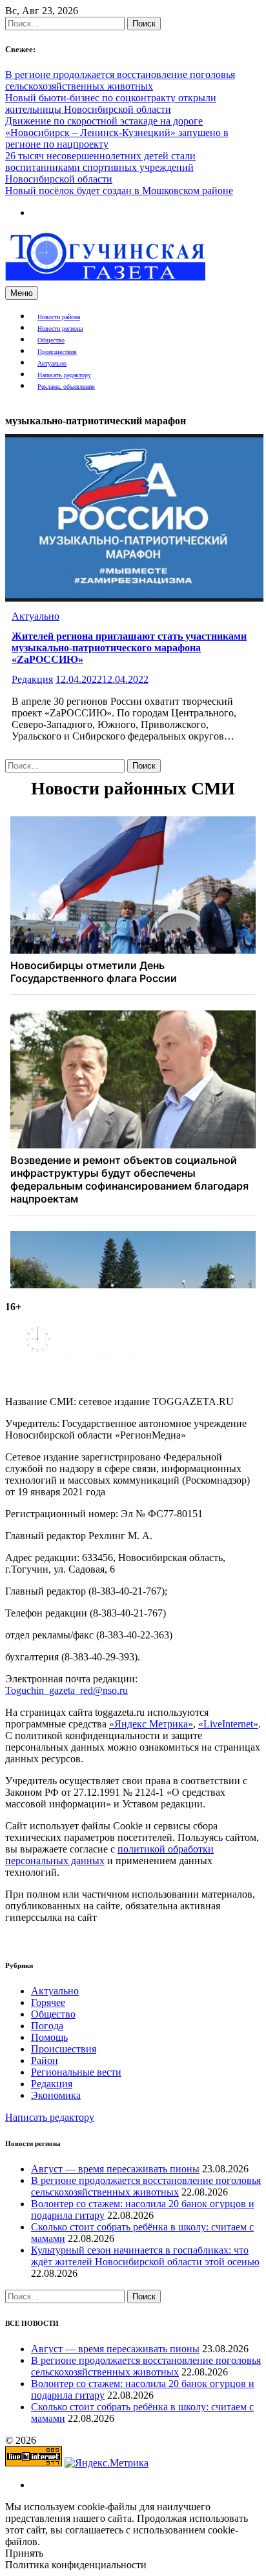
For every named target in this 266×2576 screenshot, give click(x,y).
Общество (51, 340)
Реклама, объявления (66, 387)
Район (45, 2060)
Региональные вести (76, 2072)
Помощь (49, 2037)
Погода (47, 2026)
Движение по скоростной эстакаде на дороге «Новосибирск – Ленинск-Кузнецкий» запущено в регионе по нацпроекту (117, 133)
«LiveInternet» (228, 1724)
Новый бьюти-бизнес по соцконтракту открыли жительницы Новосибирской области (111, 103)
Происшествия (57, 352)
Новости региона (60, 329)
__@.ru (66, 1690)
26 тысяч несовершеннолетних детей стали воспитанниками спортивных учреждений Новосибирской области (100, 167)
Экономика (56, 2095)
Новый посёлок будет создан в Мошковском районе (119, 191)
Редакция (32, 679)
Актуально (52, 363)
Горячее (48, 2002)
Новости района (59, 317)
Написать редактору (64, 375)
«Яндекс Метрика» (151, 1724)
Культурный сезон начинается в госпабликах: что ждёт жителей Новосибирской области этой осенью (145, 2256)
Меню (22, 293)
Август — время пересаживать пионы (115, 2169)
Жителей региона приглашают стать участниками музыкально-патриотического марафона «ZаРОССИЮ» (129, 648)
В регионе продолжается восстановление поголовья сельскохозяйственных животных (120, 80)
